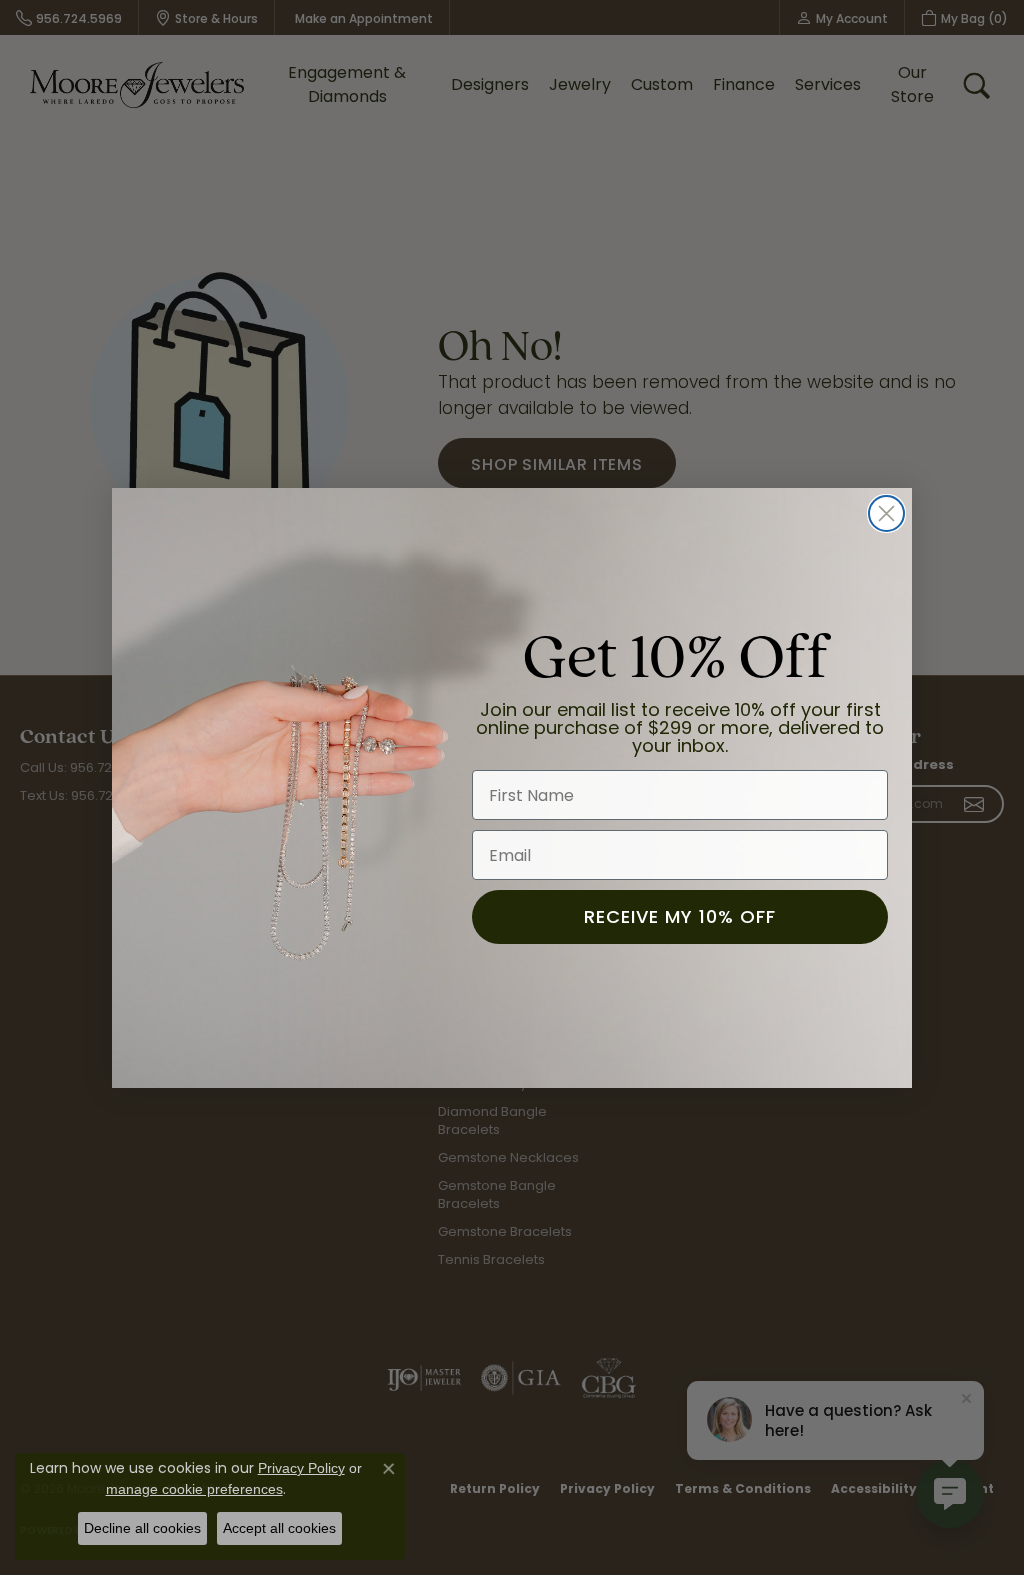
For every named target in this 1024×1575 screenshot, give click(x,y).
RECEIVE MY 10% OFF (680, 916)
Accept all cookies (279, 1528)
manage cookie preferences (194, 1489)
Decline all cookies (142, 1528)
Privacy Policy (301, 1468)
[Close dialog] (886, 513)
